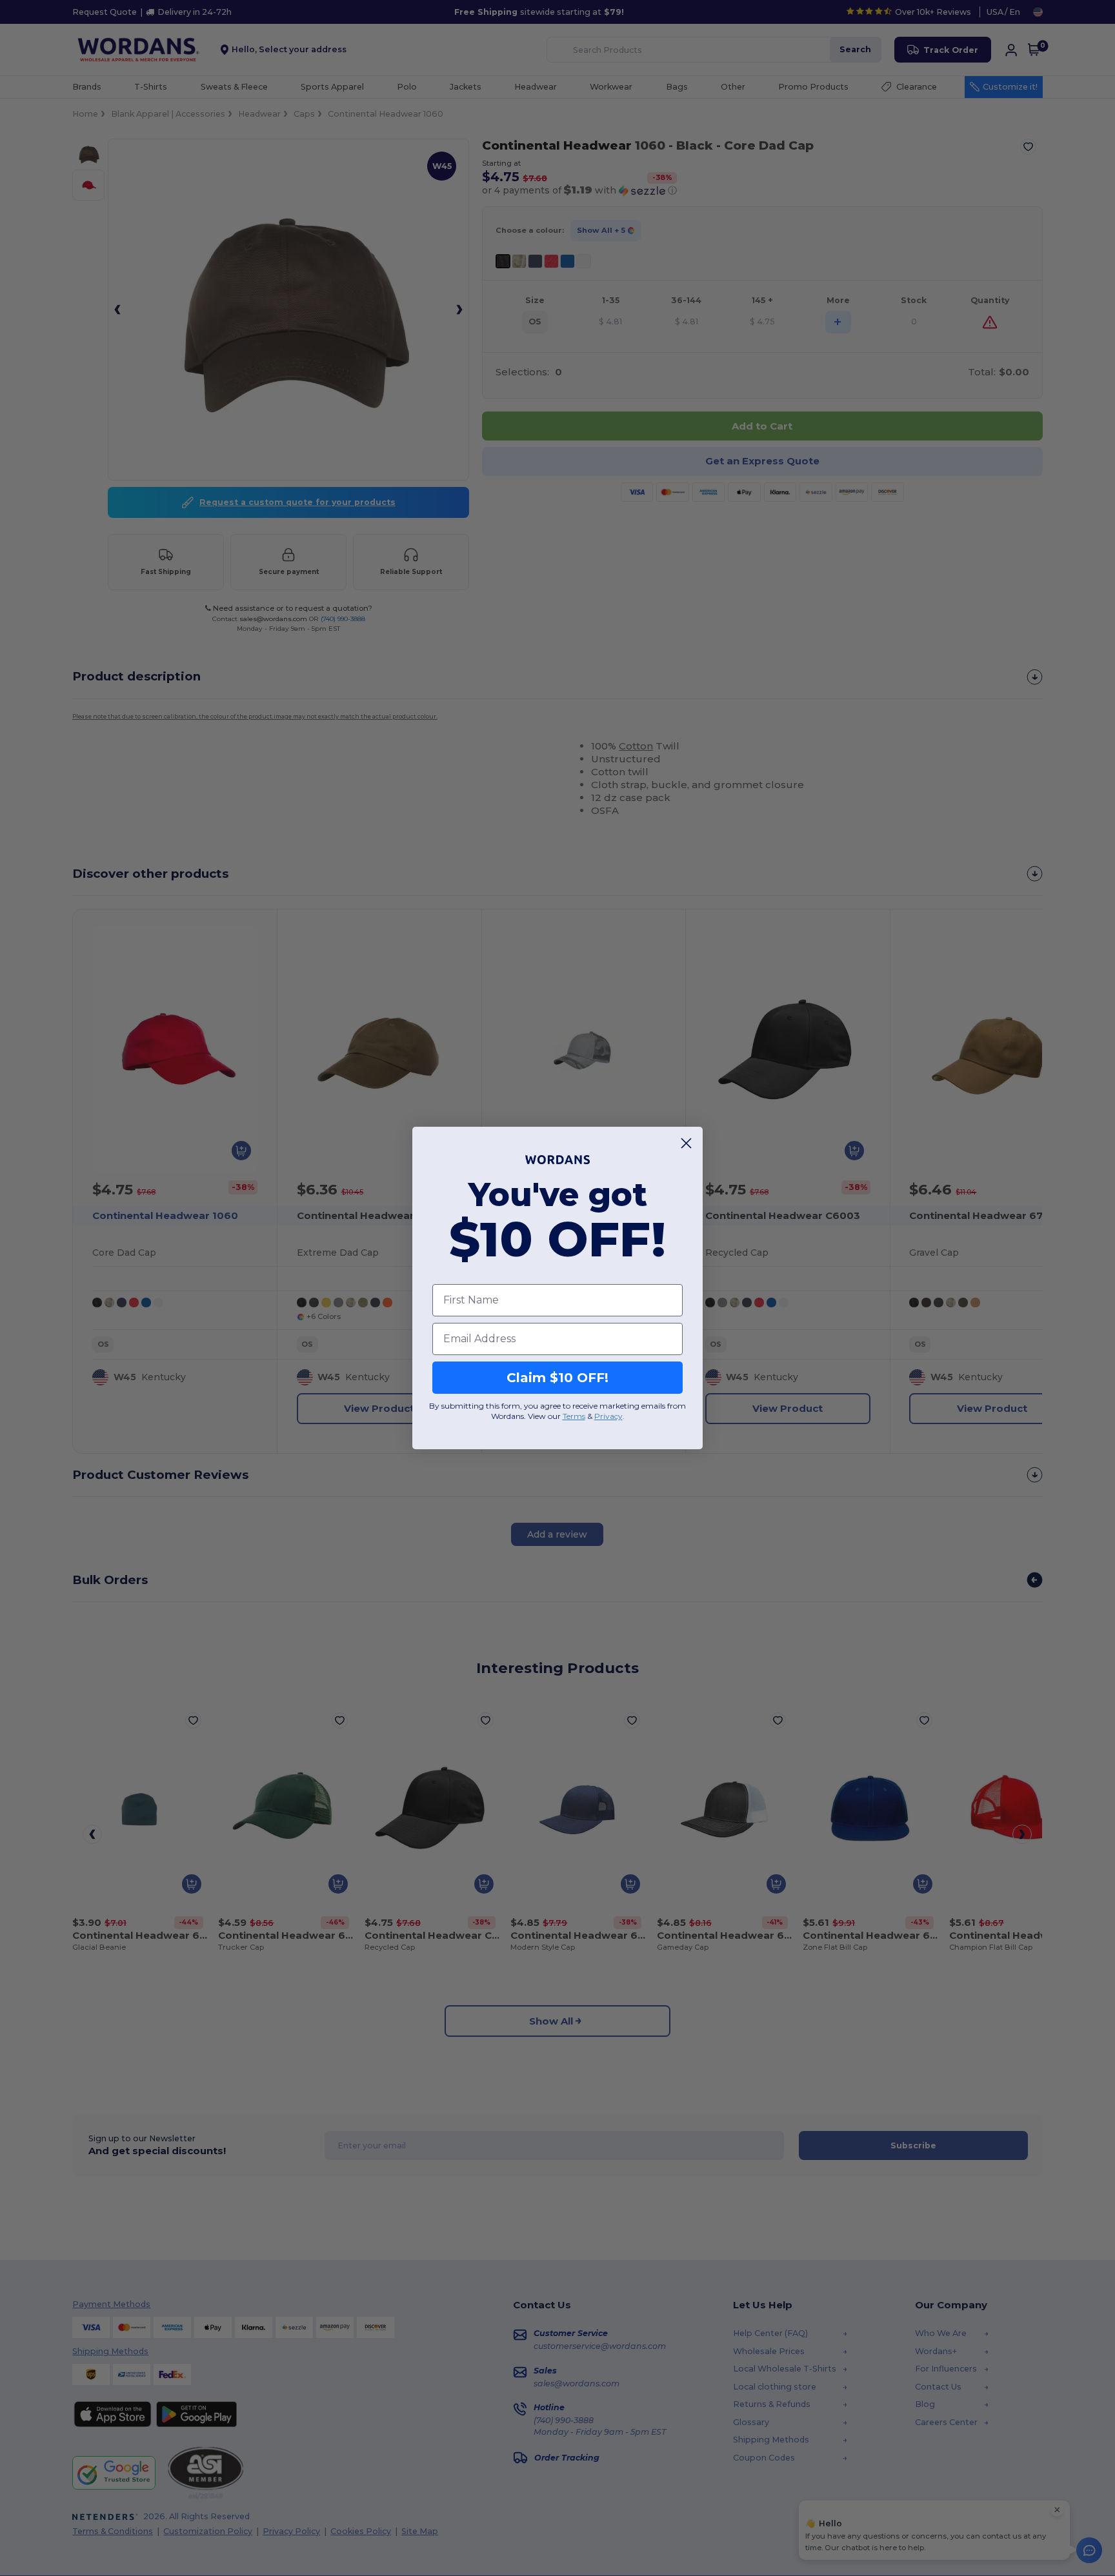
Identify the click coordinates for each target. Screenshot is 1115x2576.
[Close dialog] (686, 1143)
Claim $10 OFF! (557, 1378)
